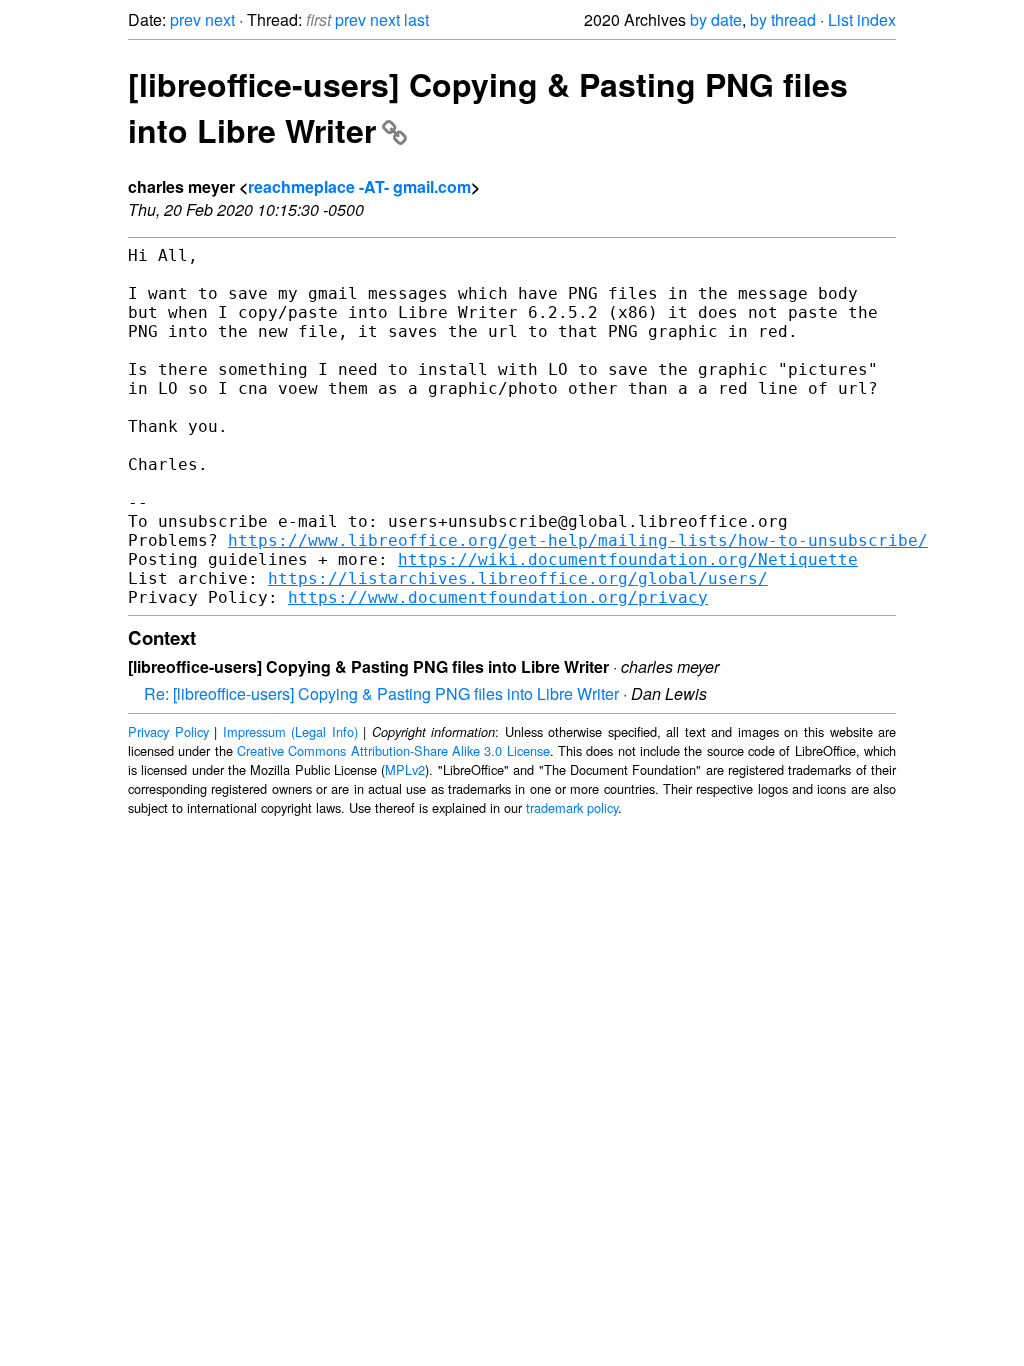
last (416, 19)
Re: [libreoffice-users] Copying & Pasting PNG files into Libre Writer (381, 693)
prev (185, 19)
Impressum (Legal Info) (290, 731)
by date (716, 19)
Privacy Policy (168, 731)
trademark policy (572, 807)
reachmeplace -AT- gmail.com (359, 186)
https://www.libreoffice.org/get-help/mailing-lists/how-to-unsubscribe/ (578, 540)
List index (862, 19)
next (220, 19)
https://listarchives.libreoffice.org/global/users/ (518, 578)
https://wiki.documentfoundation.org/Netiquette (628, 559)
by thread (783, 19)
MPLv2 (405, 769)
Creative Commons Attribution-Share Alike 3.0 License (393, 750)
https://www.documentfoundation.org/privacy (498, 597)
